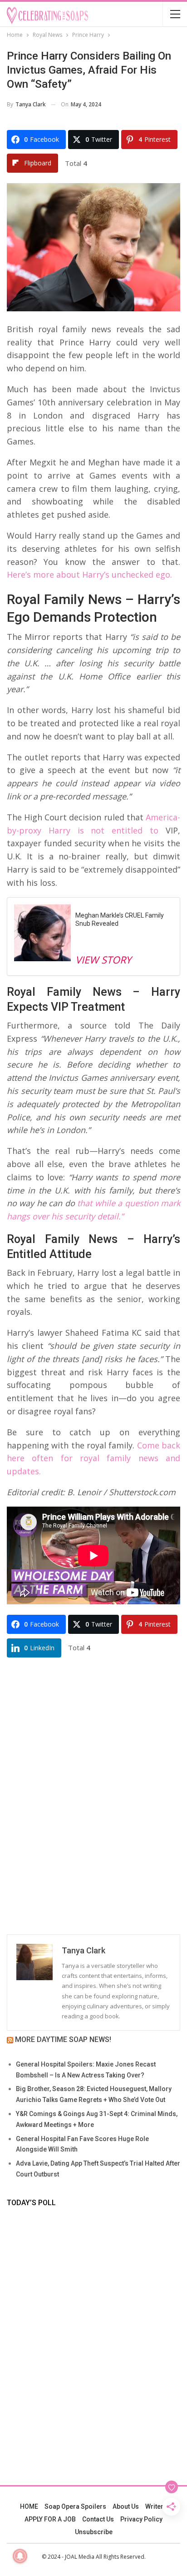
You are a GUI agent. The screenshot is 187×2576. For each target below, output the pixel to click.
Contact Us (98, 2519)
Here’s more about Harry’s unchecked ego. (89, 574)
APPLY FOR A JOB (50, 2519)
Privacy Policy (141, 2519)
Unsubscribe (94, 2532)
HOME (29, 2506)
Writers (156, 2506)
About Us (126, 2506)
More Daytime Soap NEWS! (63, 2039)
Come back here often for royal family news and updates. (93, 1458)
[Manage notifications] (20, 2556)
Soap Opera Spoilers (75, 2506)
